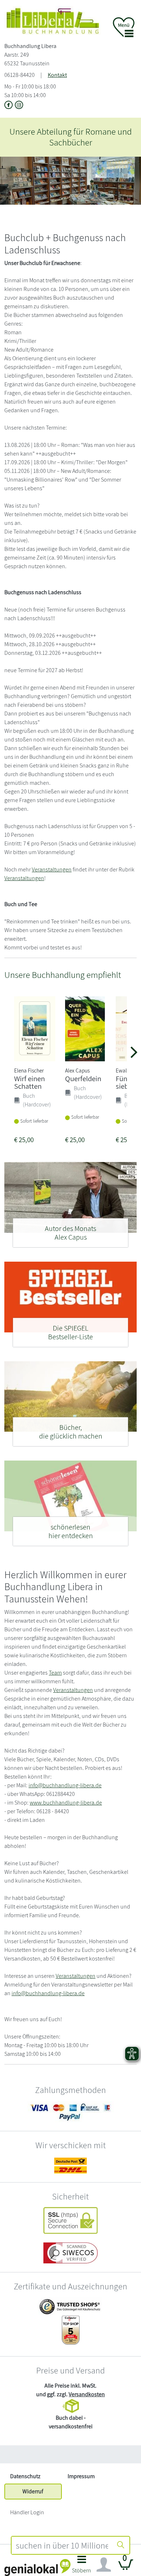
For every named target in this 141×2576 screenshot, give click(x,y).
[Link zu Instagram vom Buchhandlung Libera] (19, 106)
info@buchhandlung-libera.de (65, 1785)
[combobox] (62, 2545)
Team (55, 1673)
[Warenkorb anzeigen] (126, 2568)
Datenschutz (25, 2476)
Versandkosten (87, 2394)
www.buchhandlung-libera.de (66, 1803)
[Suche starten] (121, 2545)
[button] (82, 2566)
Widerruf (33, 2491)
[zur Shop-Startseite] (53, 20)
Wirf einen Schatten (29, 1082)
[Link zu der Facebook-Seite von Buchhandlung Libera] (10, 106)
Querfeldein (83, 1078)
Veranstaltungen (52, 869)
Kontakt (57, 75)
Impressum (81, 2476)
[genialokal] (37, 2567)
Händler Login (27, 2512)
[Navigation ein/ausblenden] (104, 2565)
